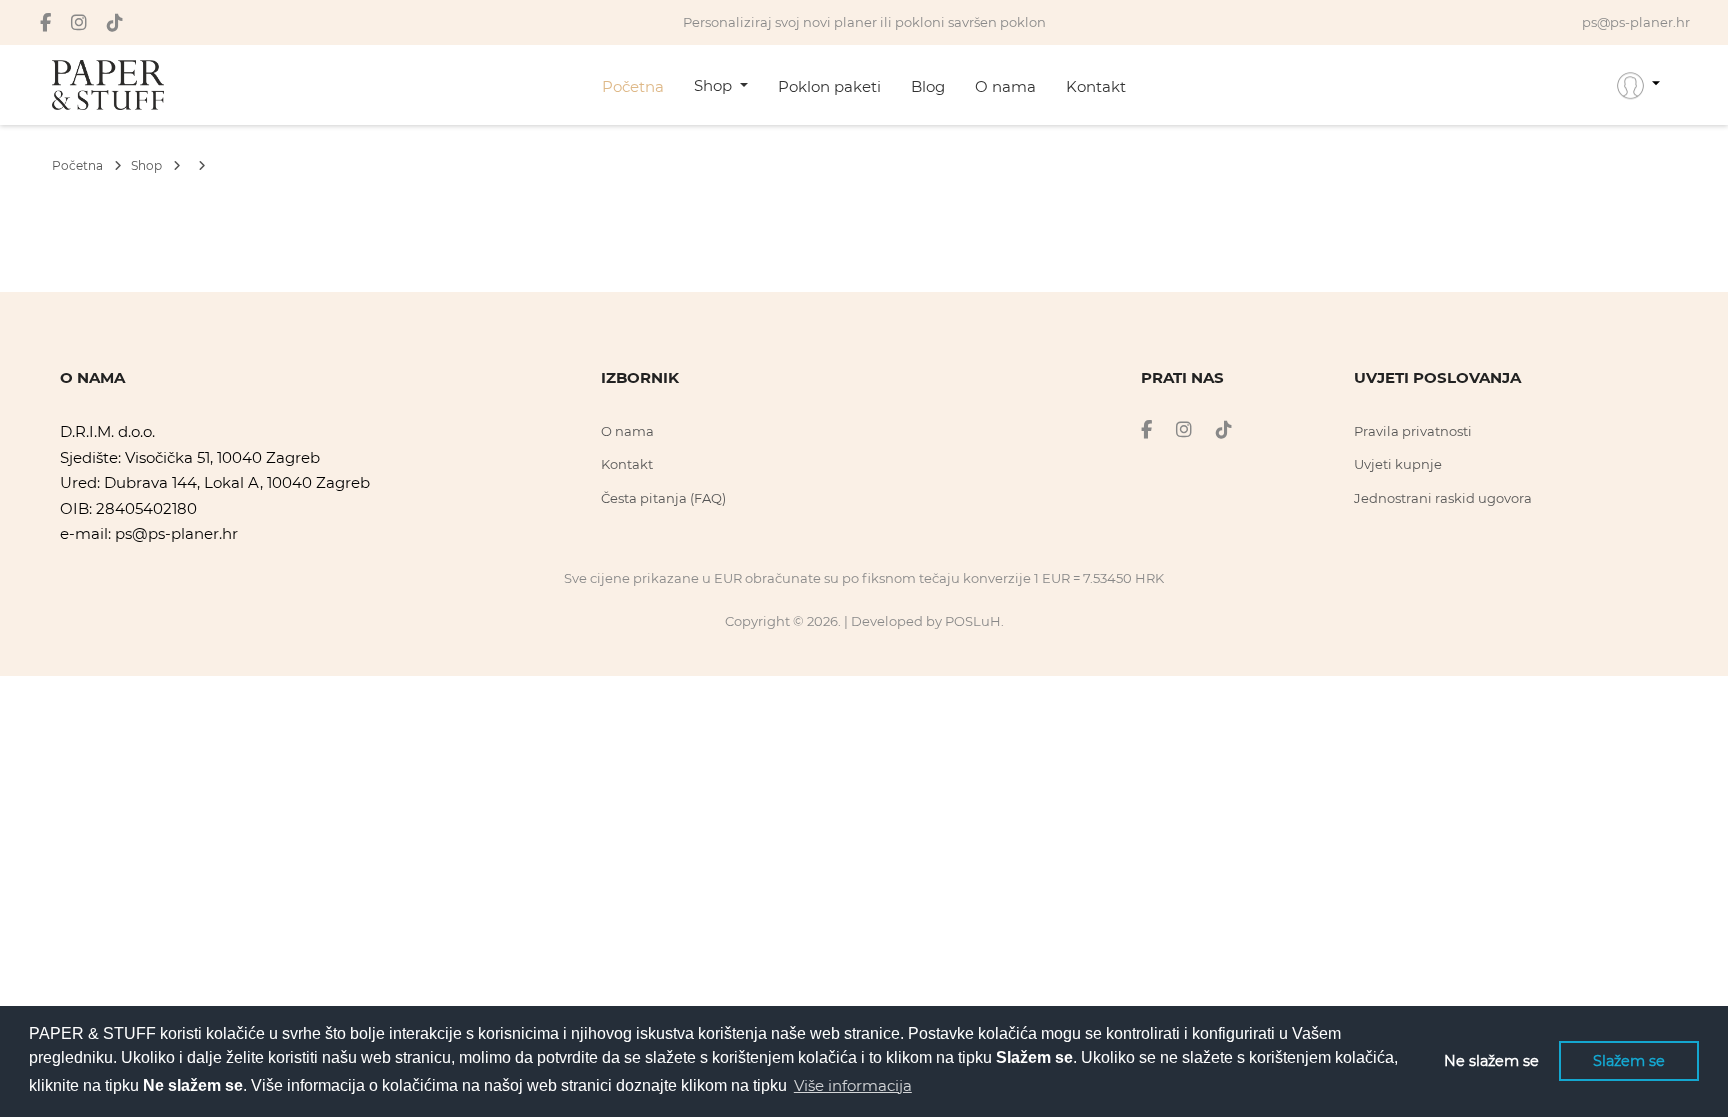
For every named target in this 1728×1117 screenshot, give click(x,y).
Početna (633, 86)
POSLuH (973, 621)
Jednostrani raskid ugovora (1443, 498)
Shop (148, 165)
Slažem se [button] (1629, 1061)
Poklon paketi (829, 86)
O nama (1005, 86)
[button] (1638, 85)
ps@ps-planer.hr (176, 533)
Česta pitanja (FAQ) (663, 498)
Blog (928, 86)
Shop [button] (715, 85)
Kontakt (1096, 86)
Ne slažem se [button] (1491, 1061)
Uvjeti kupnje (1398, 464)
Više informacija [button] (853, 1085)
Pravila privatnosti (1413, 431)
